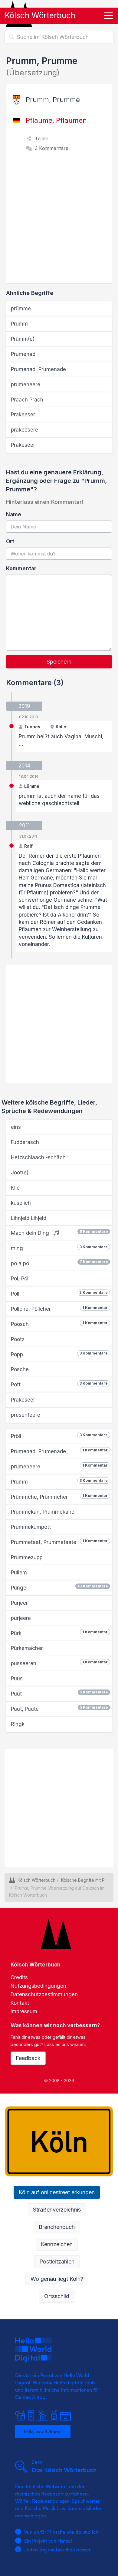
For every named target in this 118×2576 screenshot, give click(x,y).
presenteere (26, 1415)
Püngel (59, 1587)
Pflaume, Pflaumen (56, 120)
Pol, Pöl (20, 1279)
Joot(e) (20, 1173)
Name (14, 514)
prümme (21, 309)
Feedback (28, 2058)
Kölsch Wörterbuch (40, 15)
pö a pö (59, 1263)
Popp (59, 1354)
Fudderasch (25, 1142)
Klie (15, 1188)
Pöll (59, 1293)
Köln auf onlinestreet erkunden (57, 2192)
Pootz (18, 1339)
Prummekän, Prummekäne (43, 1512)
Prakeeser (23, 415)
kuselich (21, 1203)
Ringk (18, 1724)
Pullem (19, 1573)
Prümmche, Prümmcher (59, 1497)
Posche (20, 1369)
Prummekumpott (31, 1527)
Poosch (59, 1324)
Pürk (59, 1633)
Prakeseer (23, 445)
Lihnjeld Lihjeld (29, 1218)
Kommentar (21, 569)
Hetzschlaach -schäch (38, 1157)
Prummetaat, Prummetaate (59, 1542)
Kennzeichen (57, 2244)
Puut (59, 1693)
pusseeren (59, 1663)
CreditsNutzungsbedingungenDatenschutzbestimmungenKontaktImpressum (44, 1994)
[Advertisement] (59, 221)
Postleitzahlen (57, 2262)
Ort (10, 542)
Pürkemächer (27, 1648)
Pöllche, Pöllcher (59, 1309)
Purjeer (19, 1603)
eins (16, 1127)
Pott (59, 1384)
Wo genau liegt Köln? (57, 2279)
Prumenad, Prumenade (38, 369)
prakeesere (25, 430)
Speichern (59, 662)
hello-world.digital (43, 2431)
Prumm (19, 324)
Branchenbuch (57, 2227)
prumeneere (26, 384)
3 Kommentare (52, 148)
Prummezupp (27, 1557)
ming (59, 1248)
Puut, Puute (59, 1708)
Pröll (59, 1436)
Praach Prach (27, 400)
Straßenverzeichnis (57, 2210)
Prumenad (23, 354)
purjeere (21, 1618)
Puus (17, 1679)
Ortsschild (57, 2296)
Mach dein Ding (59, 1233)
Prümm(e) (23, 339)
